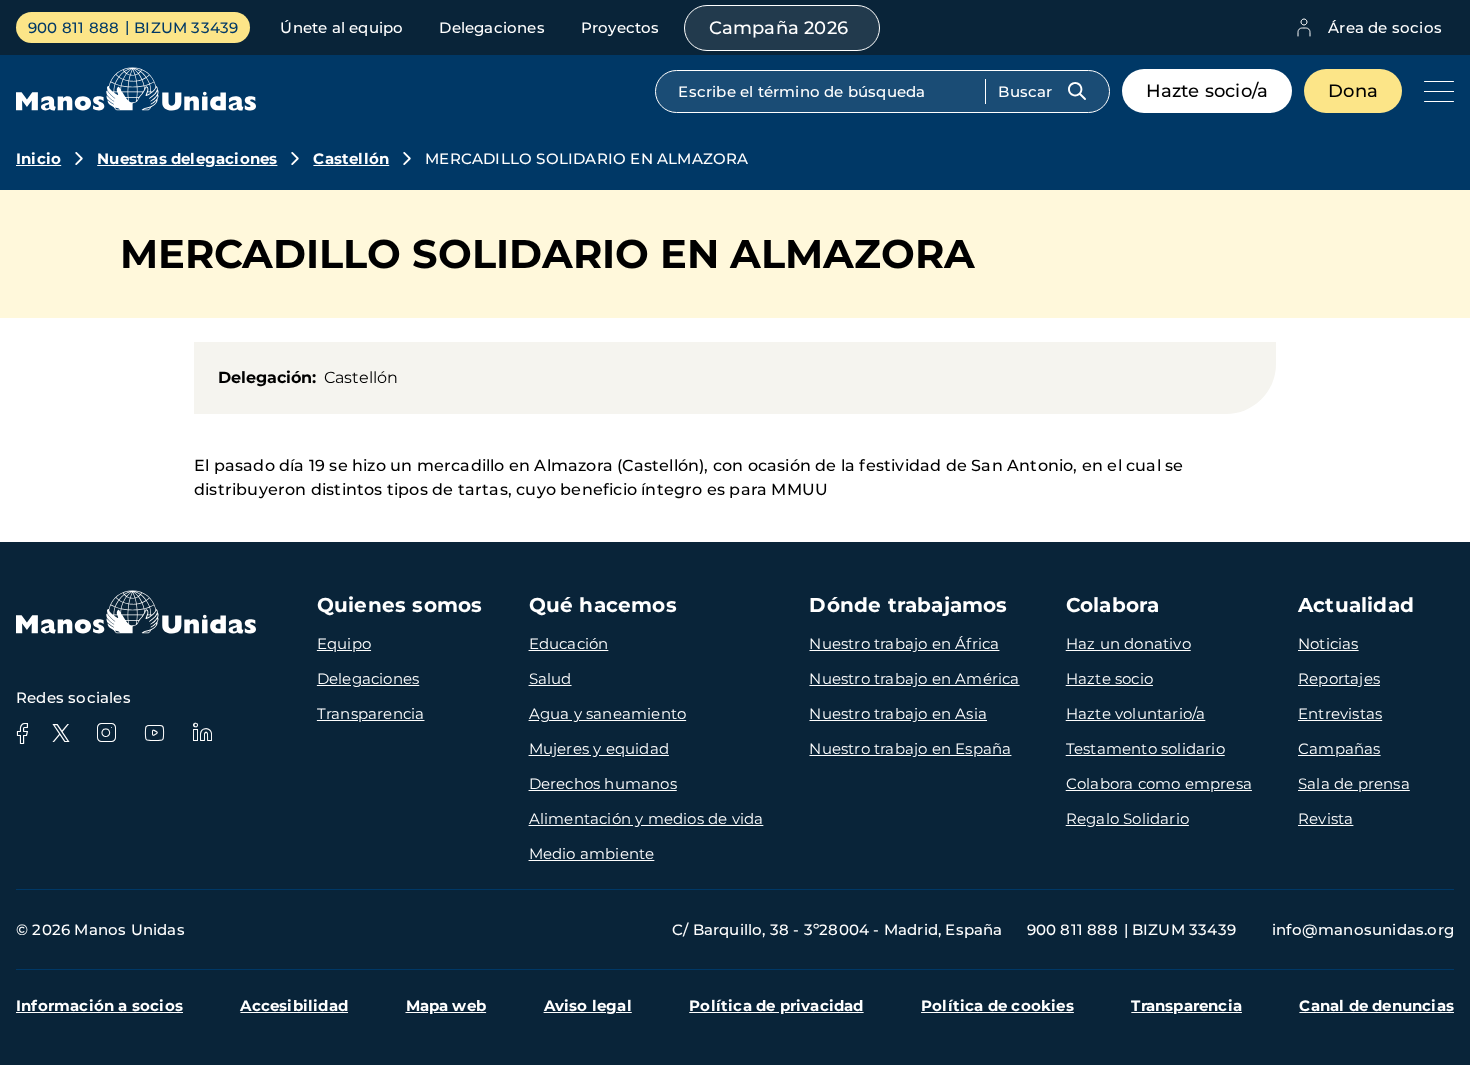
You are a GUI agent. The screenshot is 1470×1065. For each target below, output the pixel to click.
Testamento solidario (1145, 748)
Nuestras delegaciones (187, 158)
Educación (569, 643)
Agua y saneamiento (608, 713)
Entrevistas (1340, 713)
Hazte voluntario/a (1136, 713)
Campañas (1339, 748)
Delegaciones (491, 27)
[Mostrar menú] (1434, 91)
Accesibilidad (294, 1005)
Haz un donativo (1128, 643)
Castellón (351, 158)
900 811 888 (73, 27)
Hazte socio (1109, 678)
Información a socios (99, 1005)
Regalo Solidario (1127, 818)
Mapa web (446, 1005)
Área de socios (1385, 27)
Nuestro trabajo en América (914, 678)
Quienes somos (400, 605)
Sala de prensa (1354, 783)
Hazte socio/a (1207, 91)
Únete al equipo (341, 27)
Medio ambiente (592, 853)
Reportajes (1339, 678)
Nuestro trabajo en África (904, 643)
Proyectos (620, 27)
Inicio (38, 158)
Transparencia (371, 713)
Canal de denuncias (1376, 1005)
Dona (1353, 91)
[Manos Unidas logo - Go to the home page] (136, 105)
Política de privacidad (776, 1005)
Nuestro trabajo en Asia (898, 713)
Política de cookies (997, 1005)
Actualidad (1356, 605)
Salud (550, 678)
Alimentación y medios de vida (646, 818)
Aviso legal (588, 1005)
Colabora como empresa (1159, 783)
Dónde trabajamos (908, 605)
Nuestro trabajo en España (910, 748)
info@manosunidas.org (1363, 929)
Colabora (1113, 605)
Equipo (344, 643)
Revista (1325, 818)
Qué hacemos (603, 605)
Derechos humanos (603, 783)
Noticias (1328, 643)
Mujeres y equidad (599, 748)
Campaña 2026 (778, 28)
